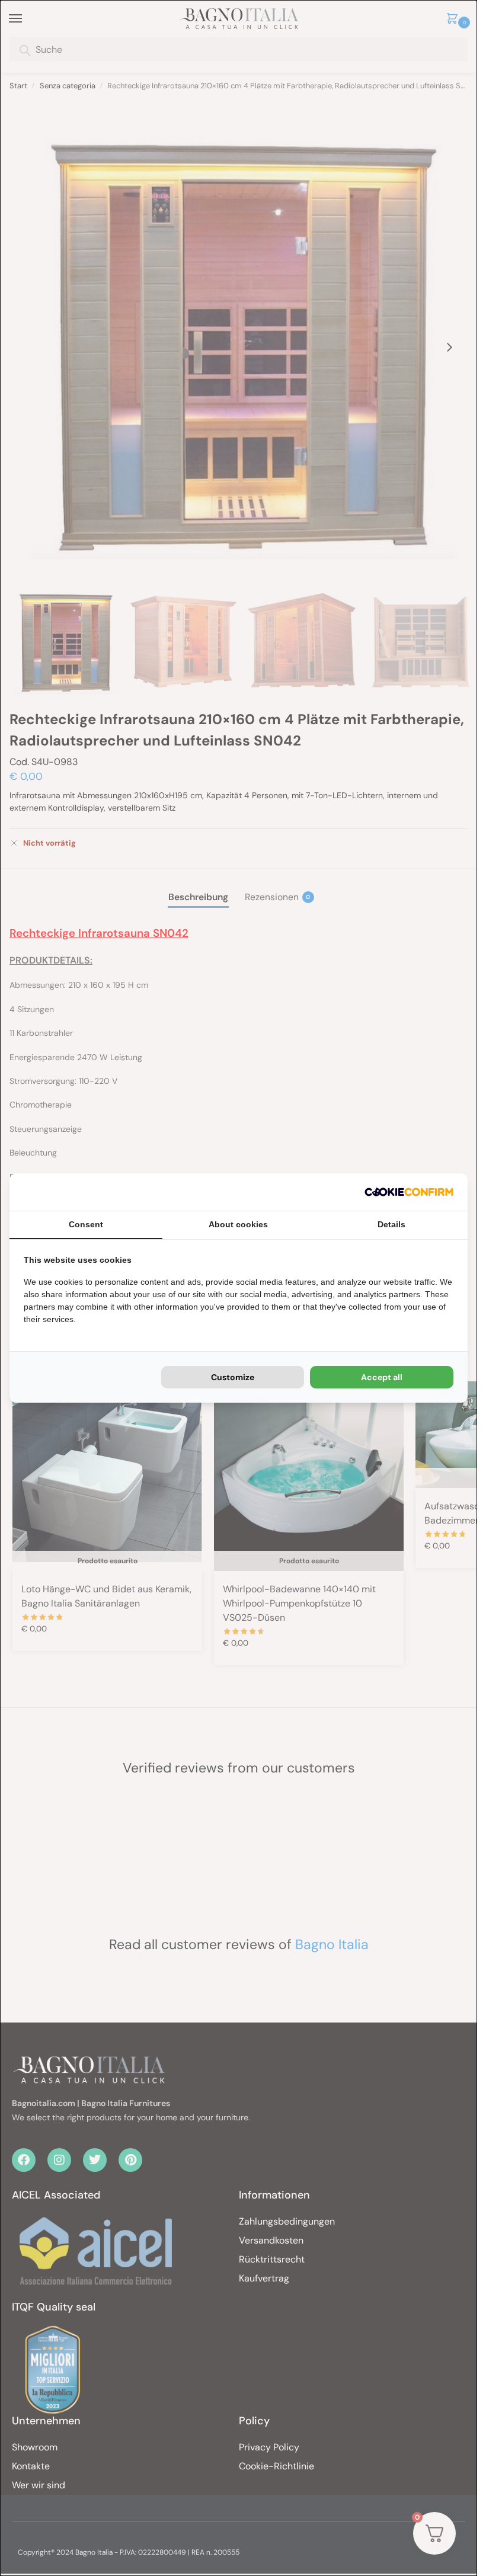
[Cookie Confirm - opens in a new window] (409, 1192)
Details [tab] (391, 1224)
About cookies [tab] (238, 1224)
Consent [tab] (86, 1224)
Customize (233, 1377)
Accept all (382, 1377)
